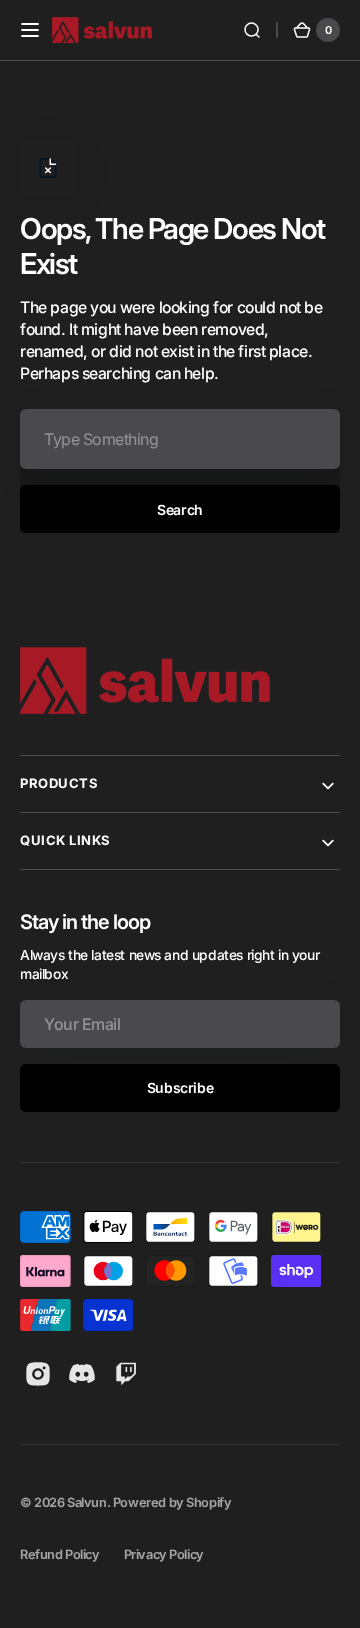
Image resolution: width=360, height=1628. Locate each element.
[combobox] (180, 439)
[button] (30, 30)
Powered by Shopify (172, 1502)
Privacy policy (164, 1554)
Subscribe (180, 1087)
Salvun (87, 1502)
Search (179, 509)
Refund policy (60, 1554)
